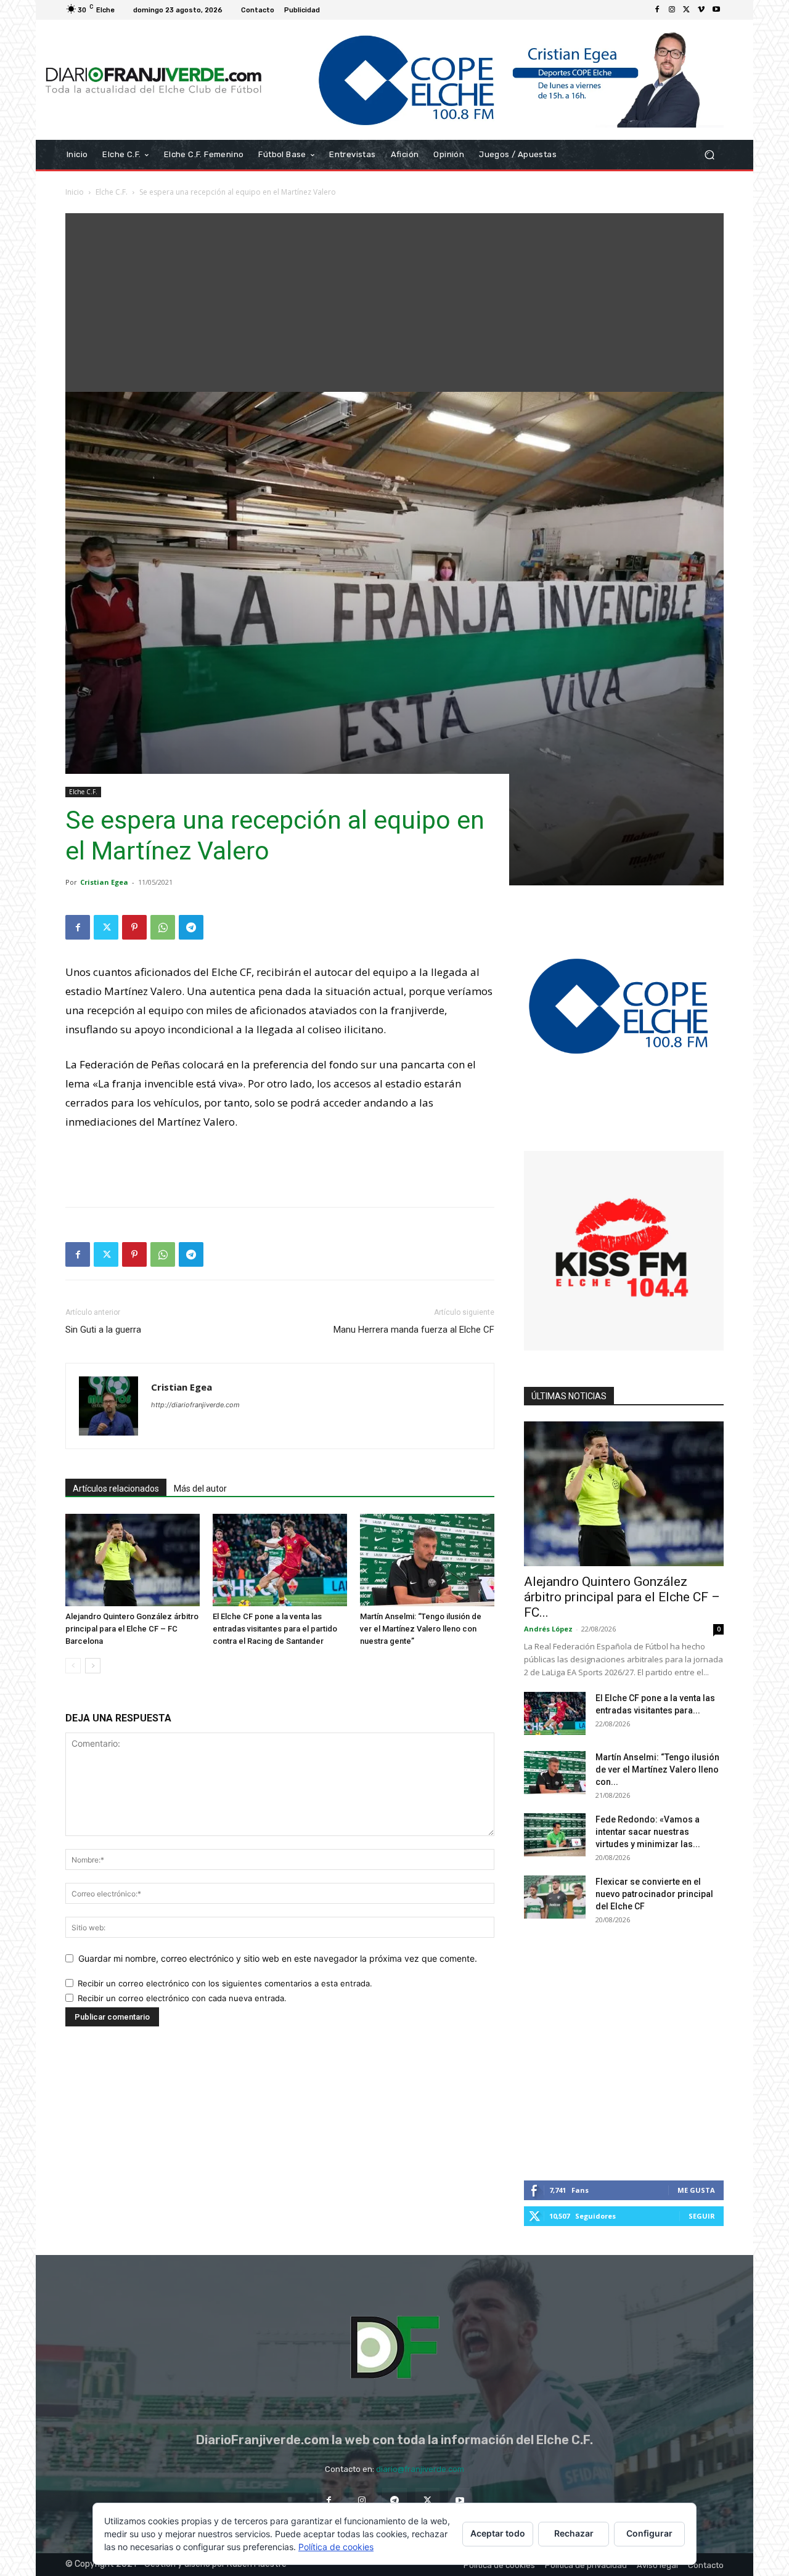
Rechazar (574, 2533)
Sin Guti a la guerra (103, 1330)
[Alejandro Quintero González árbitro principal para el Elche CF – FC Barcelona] (133, 1560)
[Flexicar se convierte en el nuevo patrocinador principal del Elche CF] (555, 1897)
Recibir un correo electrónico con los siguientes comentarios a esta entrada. (225, 1983)
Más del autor (200, 1489)
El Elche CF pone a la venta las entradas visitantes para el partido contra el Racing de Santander (275, 1629)
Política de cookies (336, 2547)
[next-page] (93, 1666)
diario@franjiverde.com (420, 2469)
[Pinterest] (134, 927)
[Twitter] (687, 10)
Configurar (649, 2533)
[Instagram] (672, 10)
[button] (709, 155)
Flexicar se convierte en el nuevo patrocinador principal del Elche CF (654, 1894)
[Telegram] (191, 927)
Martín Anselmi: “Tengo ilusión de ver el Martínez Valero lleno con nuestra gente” (421, 1629)
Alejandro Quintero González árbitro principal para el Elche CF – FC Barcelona (132, 1629)
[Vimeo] (701, 10)
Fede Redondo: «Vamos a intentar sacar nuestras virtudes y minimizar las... (648, 1832)
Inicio (75, 192)
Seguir (702, 2216)
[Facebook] (657, 10)
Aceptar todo (498, 2533)
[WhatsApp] (163, 927)
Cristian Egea (104, 882)
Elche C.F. (112, 192)
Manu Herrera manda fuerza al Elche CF (414, 1330)
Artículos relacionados (116, 1489)
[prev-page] (73, 1666)
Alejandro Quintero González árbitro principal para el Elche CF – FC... (622, 1597)
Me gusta (696, 2190)
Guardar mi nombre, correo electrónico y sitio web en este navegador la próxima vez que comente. (278, 1958)
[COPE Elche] (498, 80)
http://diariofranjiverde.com (195, 1405)
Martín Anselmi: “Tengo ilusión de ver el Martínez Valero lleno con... (657, 1769)
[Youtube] (716, 10)
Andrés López (548, 1629)
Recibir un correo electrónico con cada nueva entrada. (182, 1998)
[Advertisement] (394, 299)
